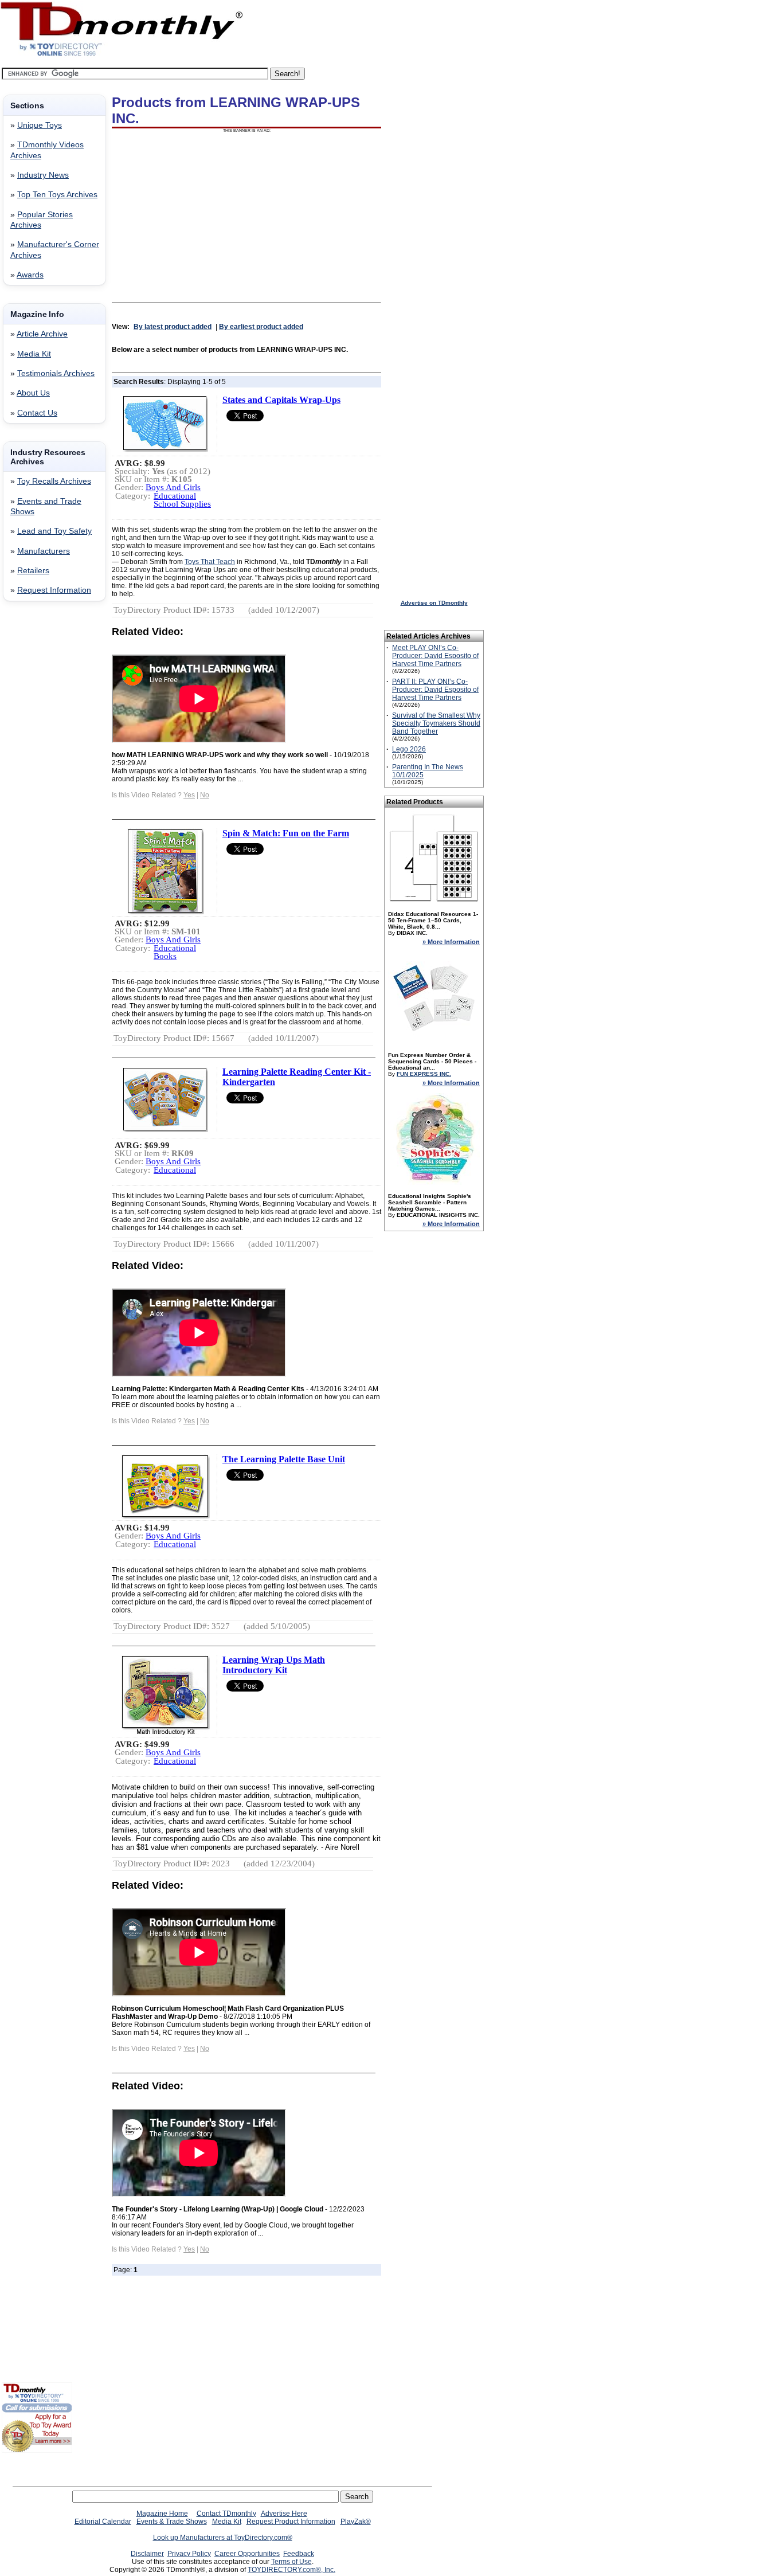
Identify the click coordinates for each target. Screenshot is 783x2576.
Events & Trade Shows (172, 2522)
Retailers (33, 571)
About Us (33, 393)
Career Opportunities (247, 2554)
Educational (175, 496)
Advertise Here (284, 2514)
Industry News (43, 175)
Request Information (54, 590)
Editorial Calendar (103, 2522)
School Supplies (182, 504)
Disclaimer (147, 2554)
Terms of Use (291, 2562)
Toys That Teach (210, 562)
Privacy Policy (189, 2554)
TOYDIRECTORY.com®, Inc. (291, 2570)
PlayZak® (356, 2522)
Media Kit (34, 354)
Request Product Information (291, 2522)
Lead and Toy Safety (54, 531)
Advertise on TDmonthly (434, 603)
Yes (189, 795)
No (205, 795)
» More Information (451, 942)
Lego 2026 (409, 749)
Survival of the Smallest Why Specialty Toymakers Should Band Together (436, 723)
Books (165, 956)
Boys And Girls (173, 487)
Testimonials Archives (56, 373)
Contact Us (37, 413)
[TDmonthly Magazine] (122, 56)
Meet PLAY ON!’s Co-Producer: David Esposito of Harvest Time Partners (435, 656)
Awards (30, 275)
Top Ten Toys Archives (57, 195)
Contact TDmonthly (226, 2514)
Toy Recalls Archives (54, 481)
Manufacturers (44, 551)
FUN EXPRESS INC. (424, 1074)
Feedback (299, 2554)
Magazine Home (162, 2514)
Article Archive (42, 334)
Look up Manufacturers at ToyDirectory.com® (223, 2538)
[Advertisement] (36, 795)
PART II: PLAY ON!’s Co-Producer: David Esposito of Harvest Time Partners (435, 690)
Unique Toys (40, 125)
